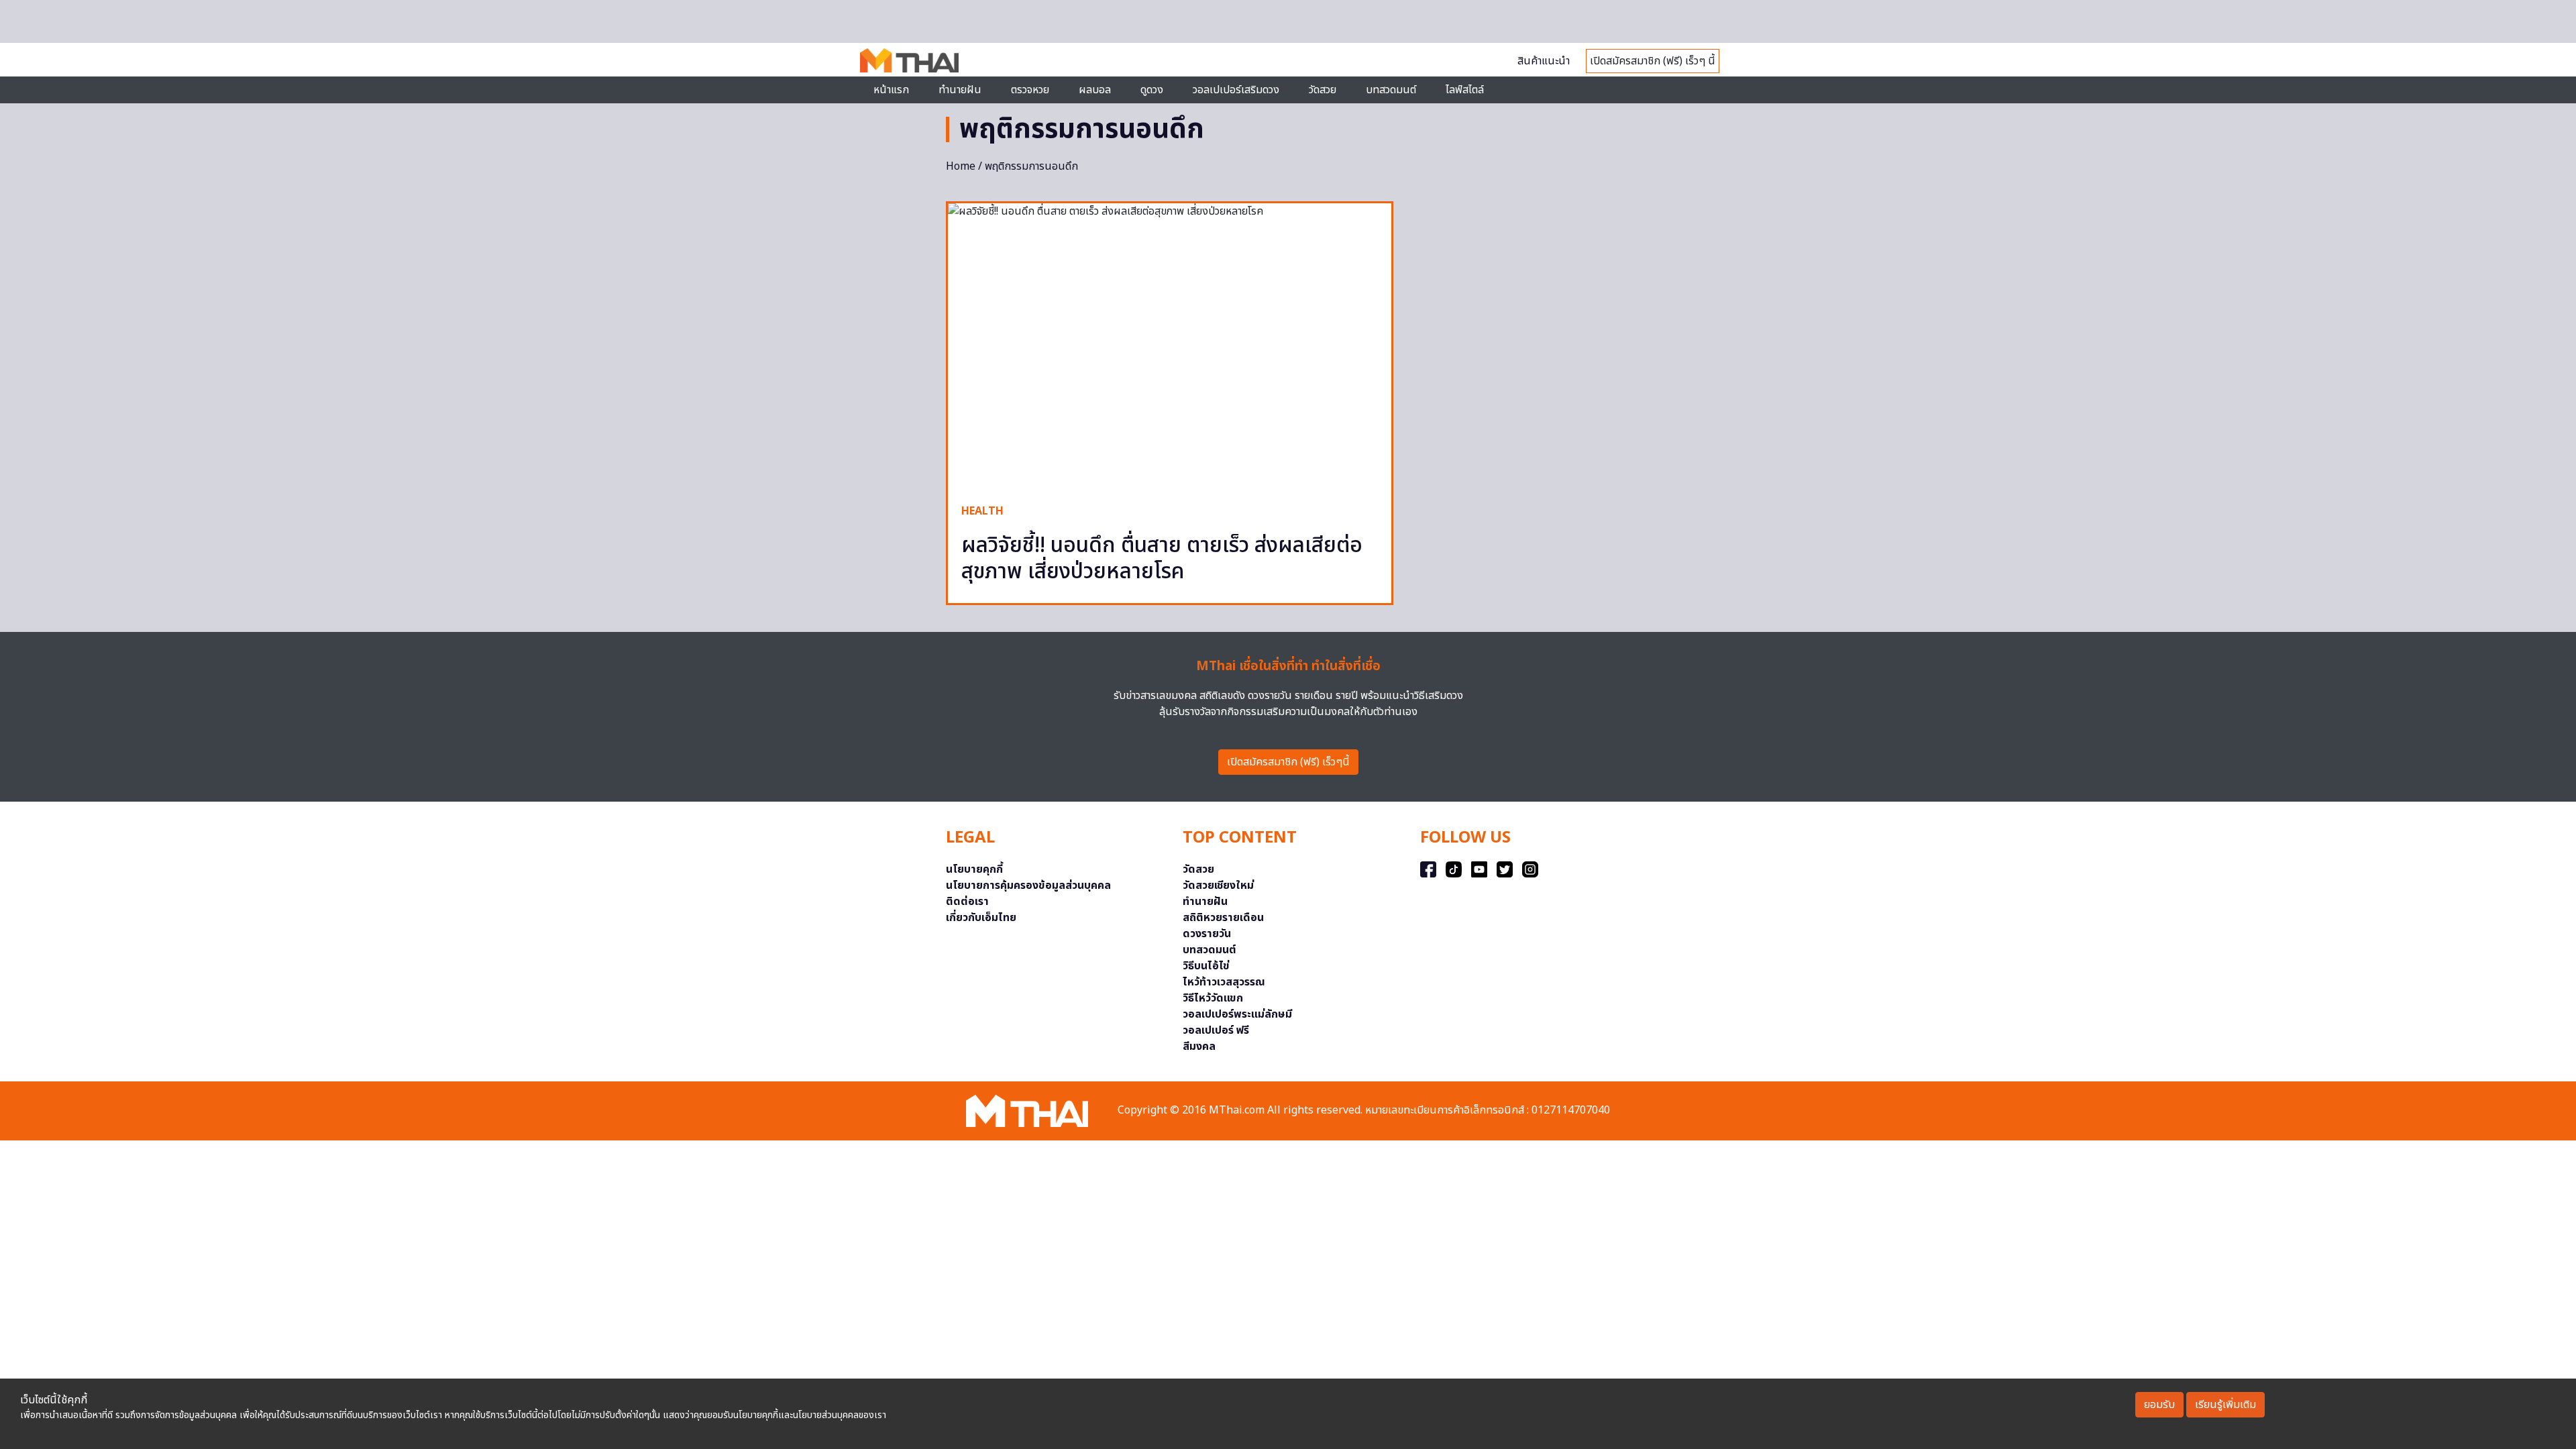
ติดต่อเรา (967, 902)
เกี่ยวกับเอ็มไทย (981, 918)
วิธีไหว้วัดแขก (1213, 998)
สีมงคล (1199, 1046)
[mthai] (909, 60)
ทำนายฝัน (960, 90)
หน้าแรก (891, 90)
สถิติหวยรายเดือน (1223, 918)
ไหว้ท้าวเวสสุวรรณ (1224, 982)
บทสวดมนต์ (1391, 90)
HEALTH (982, 511)
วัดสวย (1323, 90)
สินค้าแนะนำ (1544, 61)
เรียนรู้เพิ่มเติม (2225, 1405)
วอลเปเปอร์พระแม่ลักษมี (1237, 1014)
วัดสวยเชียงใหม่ (1218, 885)
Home (961, 166)
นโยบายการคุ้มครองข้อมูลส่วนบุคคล (1028, 885)
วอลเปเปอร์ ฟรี (1216, 1030)
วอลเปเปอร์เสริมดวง (1236, 90)
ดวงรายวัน (1207, 934)
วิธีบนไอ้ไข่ (1206, 966)
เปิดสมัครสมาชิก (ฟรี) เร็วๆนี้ (1288, 762)
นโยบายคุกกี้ (974, 869)
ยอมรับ (2159, 1405)
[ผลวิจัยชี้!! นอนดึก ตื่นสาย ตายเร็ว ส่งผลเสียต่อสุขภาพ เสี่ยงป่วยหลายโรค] (1170, 346)
